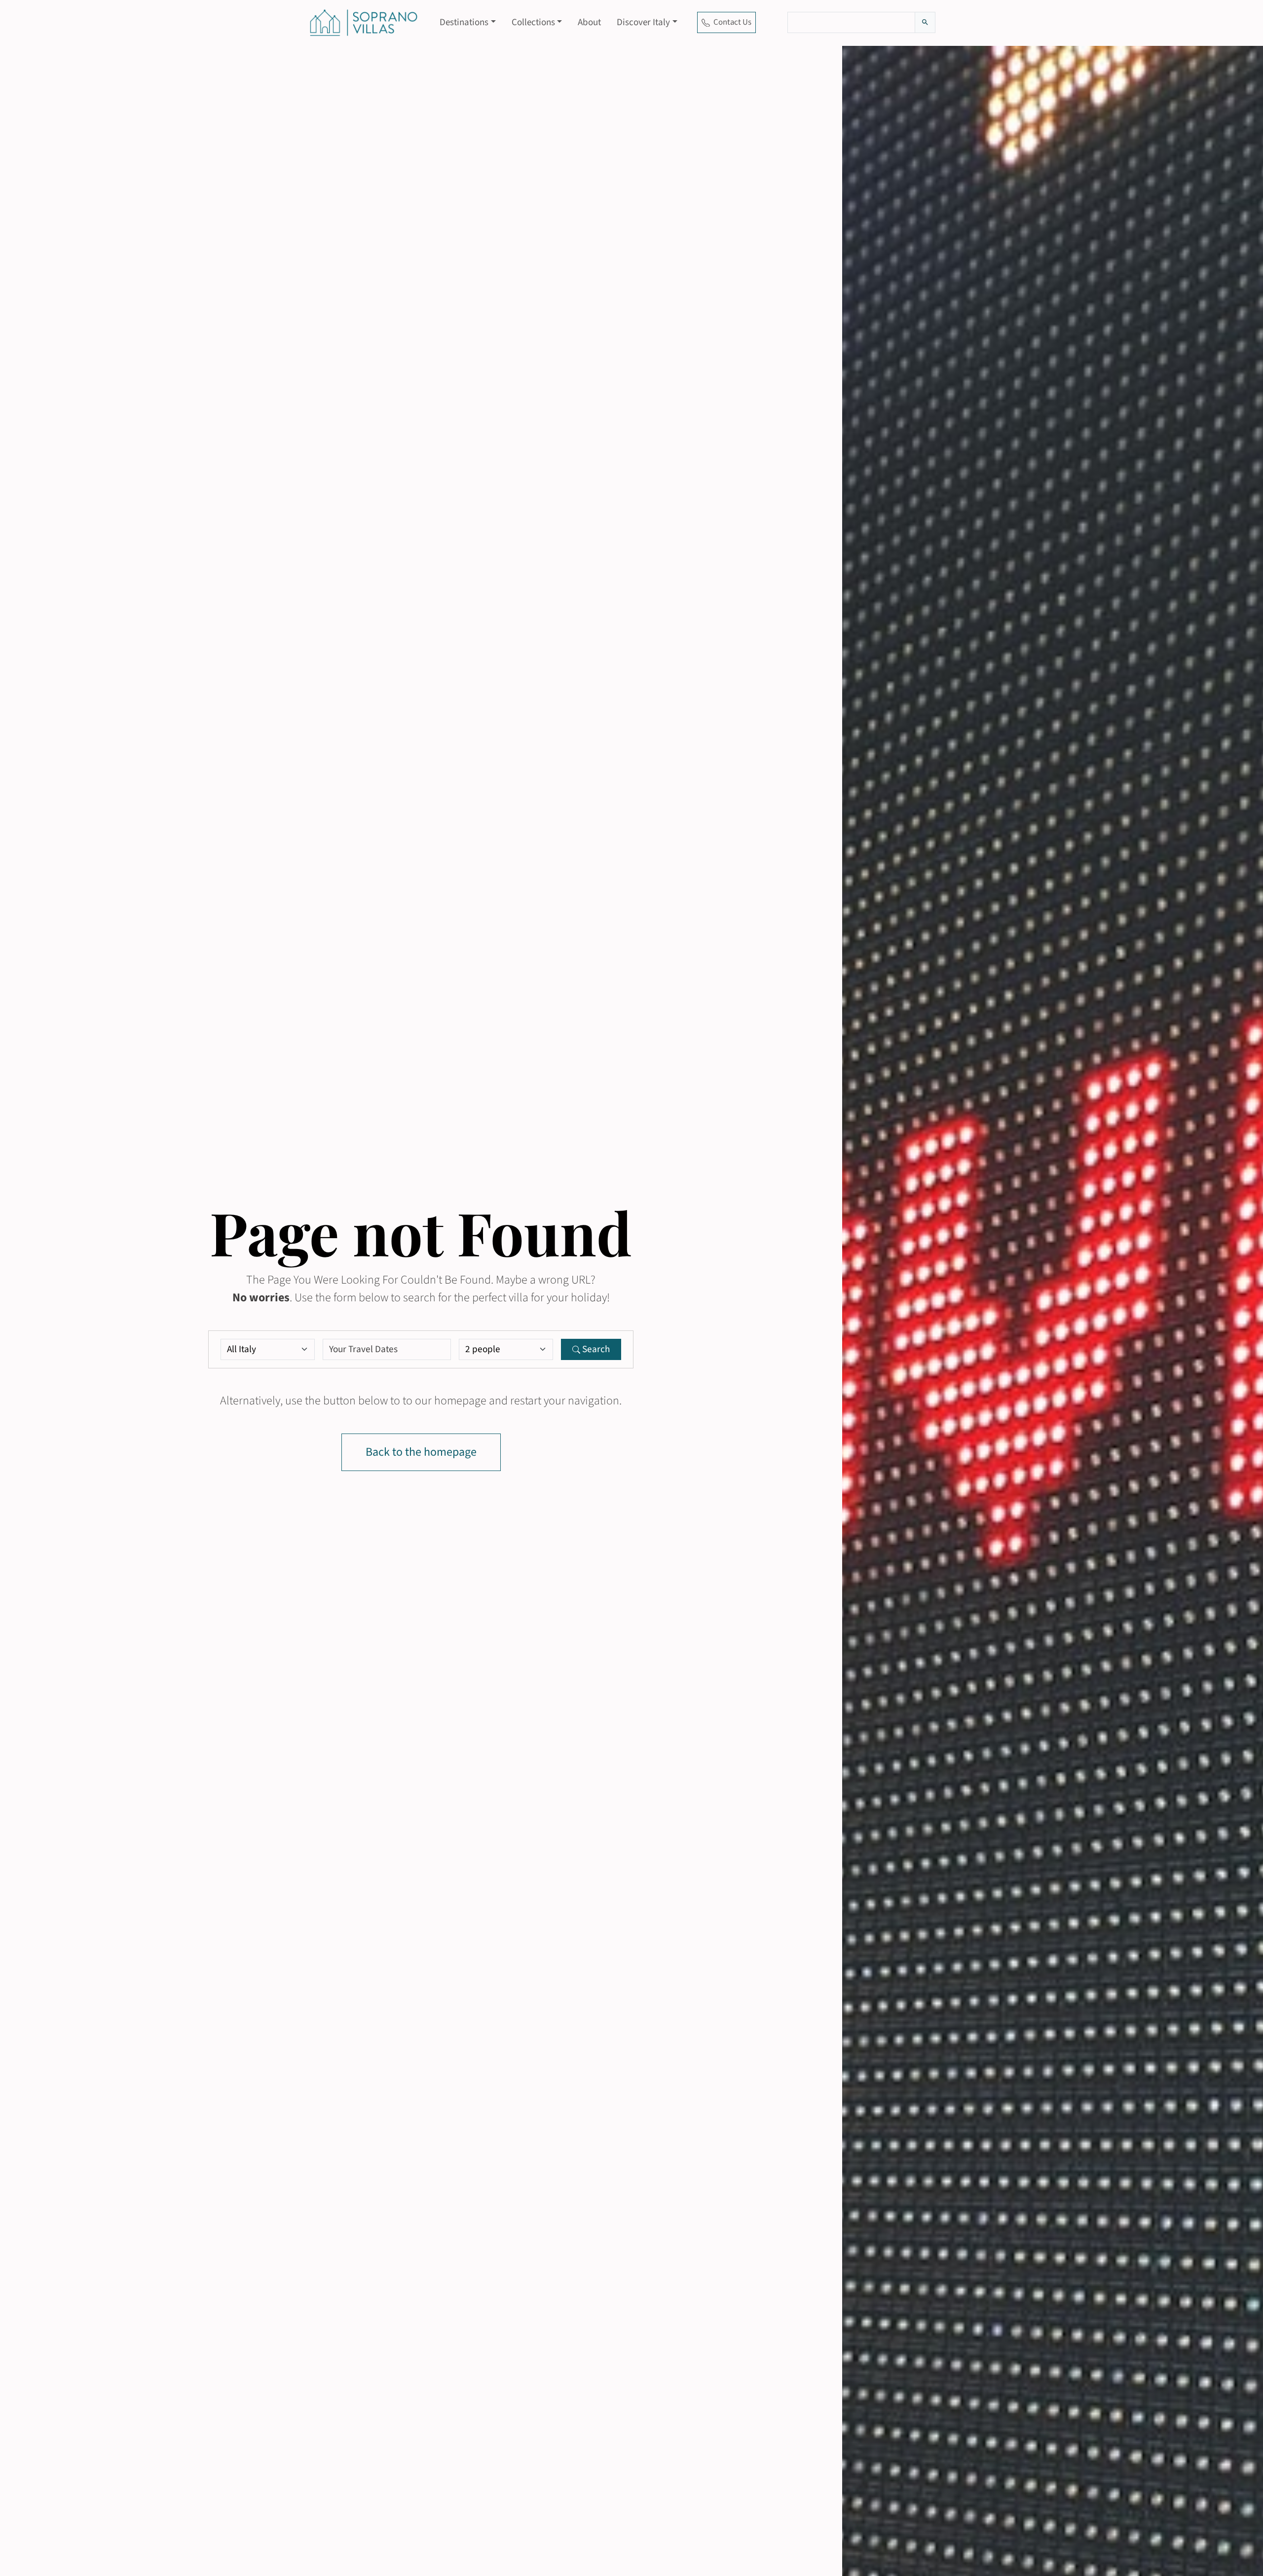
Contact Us (732, 22)
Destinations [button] (464, 22)
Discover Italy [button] (643, 22)
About (589, 22)
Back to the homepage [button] (421, 1452)
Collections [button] (533, 22)
